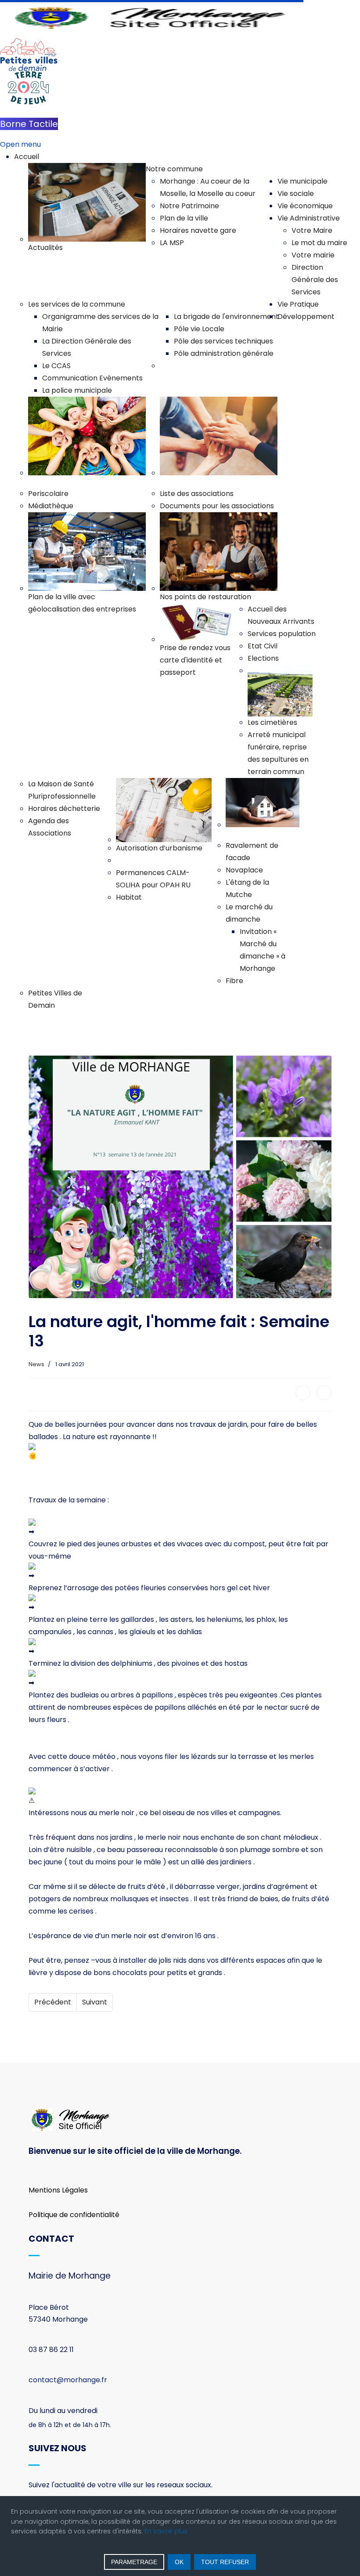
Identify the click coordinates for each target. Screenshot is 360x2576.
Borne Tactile (29, 124)
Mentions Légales (58, 2190)
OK (179, 2562)
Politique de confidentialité (74, 2215)
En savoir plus (166, 2531)
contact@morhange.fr (68, 2380)
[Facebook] (303, 1393)
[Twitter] (324, 1393)
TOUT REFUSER (225, 2562)
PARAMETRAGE (134, 2562)
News (36, 1364)
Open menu (20, 144)
